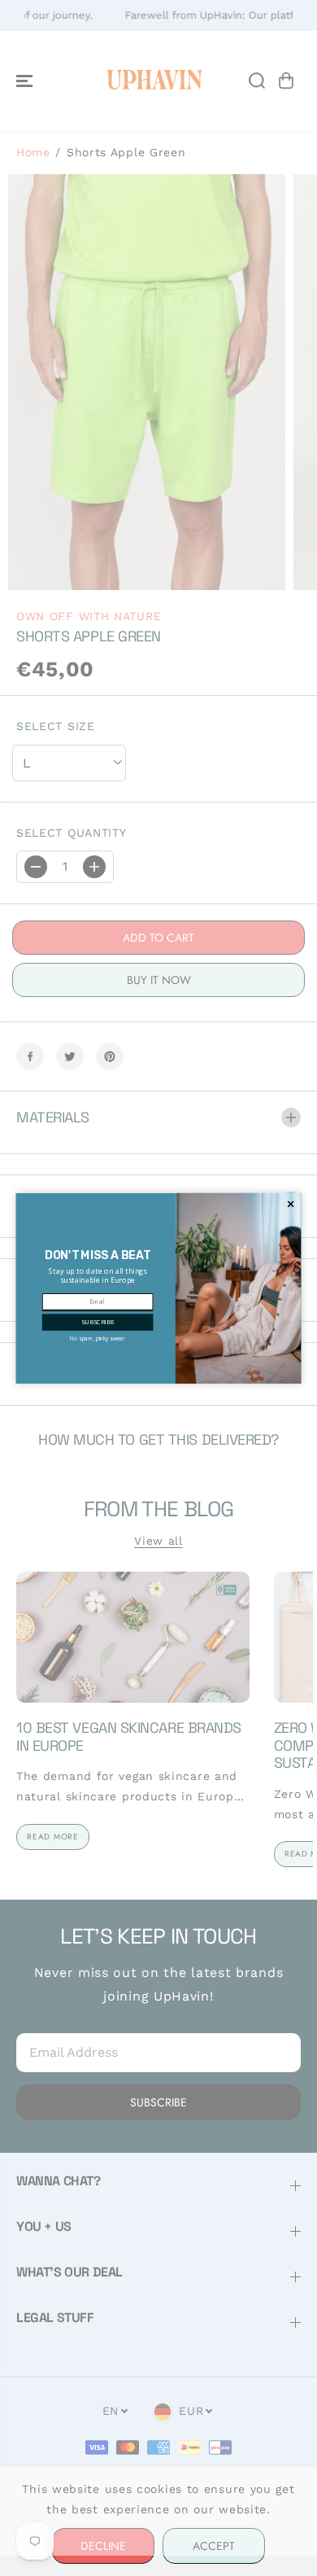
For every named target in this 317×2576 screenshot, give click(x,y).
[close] (291, 1204)
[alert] (159, 1288)
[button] (98, 1322)
